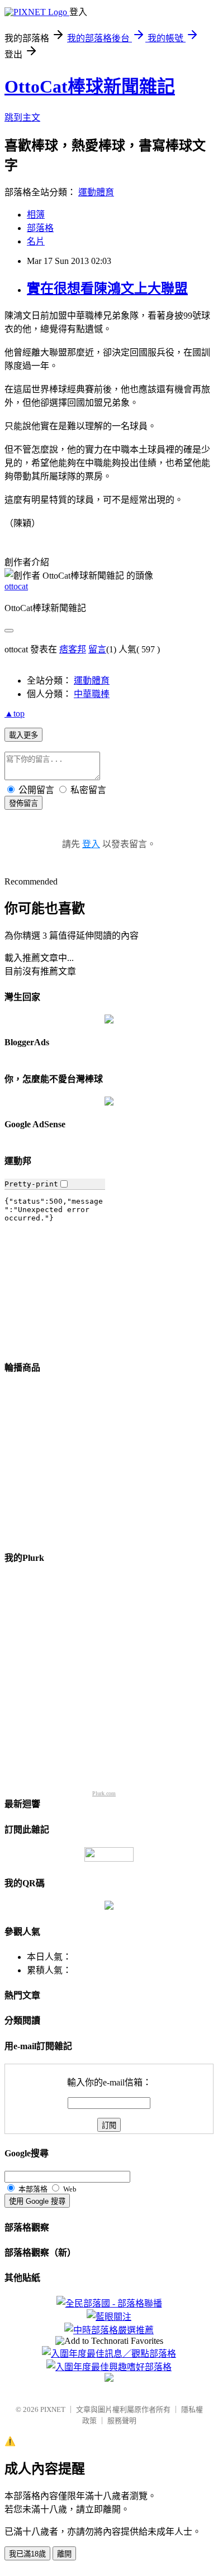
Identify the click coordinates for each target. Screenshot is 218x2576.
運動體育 (96, 192)
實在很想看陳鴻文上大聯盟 (107, 289)
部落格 (40, 228)
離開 (64, 2554)
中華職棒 (92, 694)
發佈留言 (23, 803)
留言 (97, 649)
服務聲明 (122, 2421)
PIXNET (53, 2409)
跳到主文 (22, 117)
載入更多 (23, 735)
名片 (36, 241)
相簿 (36, 215)
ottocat (16, 586)
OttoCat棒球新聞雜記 (90, 86)
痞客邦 (73, 649)
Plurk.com (104, 1793)
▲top (15, 713)
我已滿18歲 (27, 2554)
